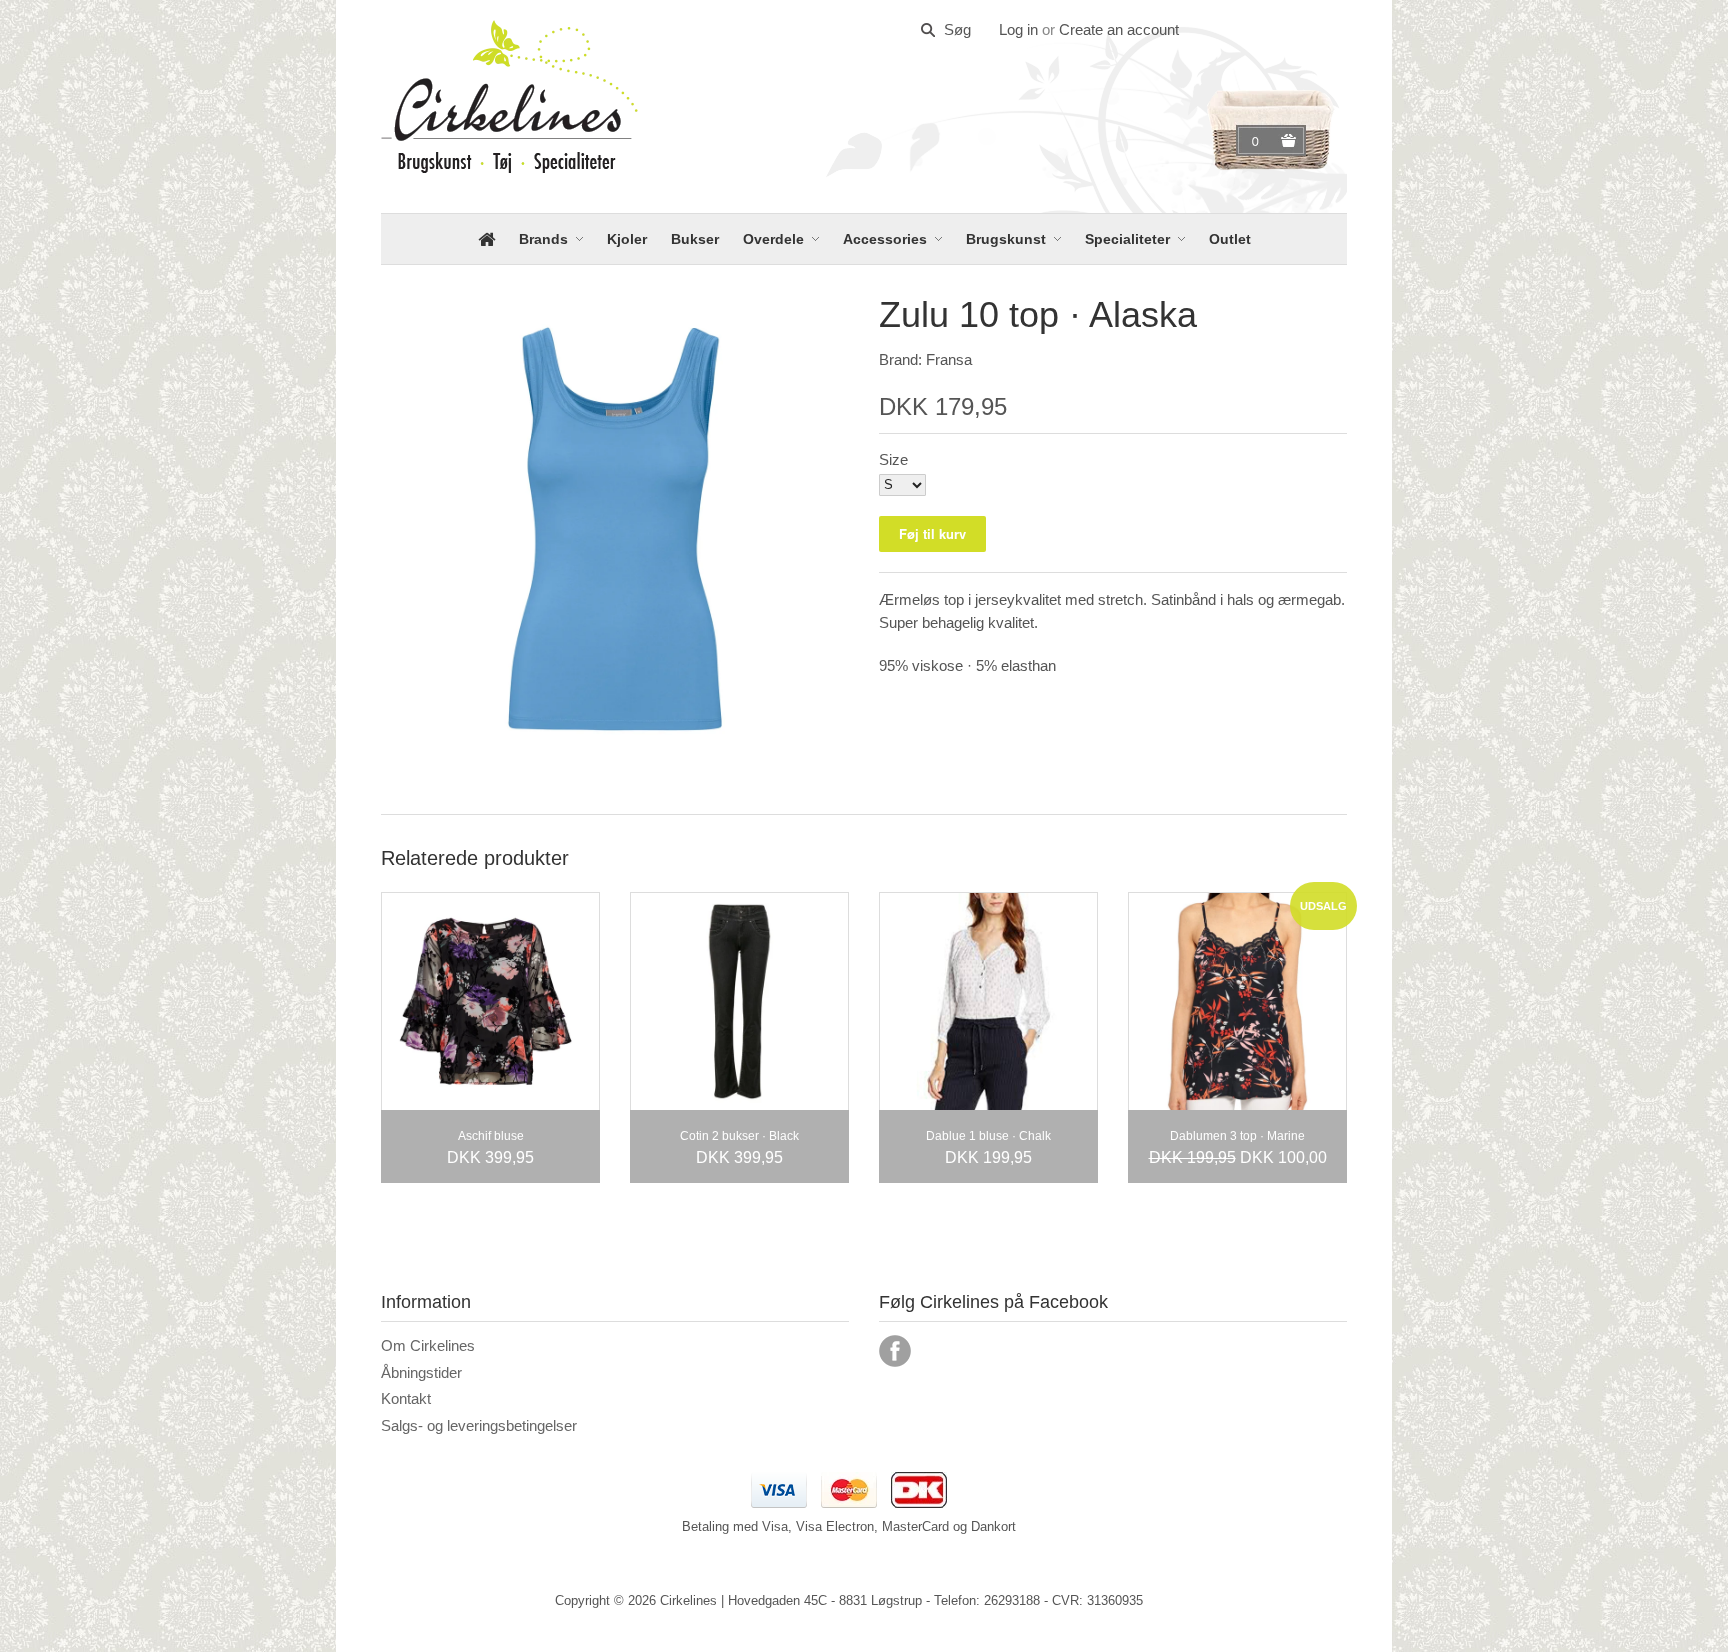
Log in (1018, 29)
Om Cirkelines (428, 1345)
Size (893, 459)
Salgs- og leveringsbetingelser (479, 1425)
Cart (1258, 141)
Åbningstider (421, 1372)
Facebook (895, 1351)
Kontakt (406, 1398)
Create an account (1119, 29)
